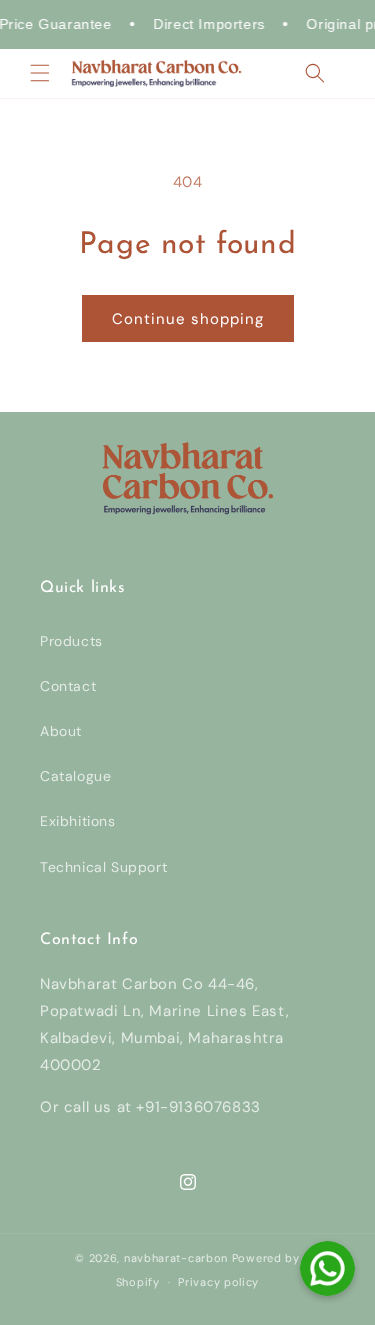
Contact (68, 686)
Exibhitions (78, 821)
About (61, 731)
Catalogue (75, 776)
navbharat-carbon (176, 1258)
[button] (40, 73)
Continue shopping (188, 319)
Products (71, 641)
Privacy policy (218, 1282)
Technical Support (103, 867)
